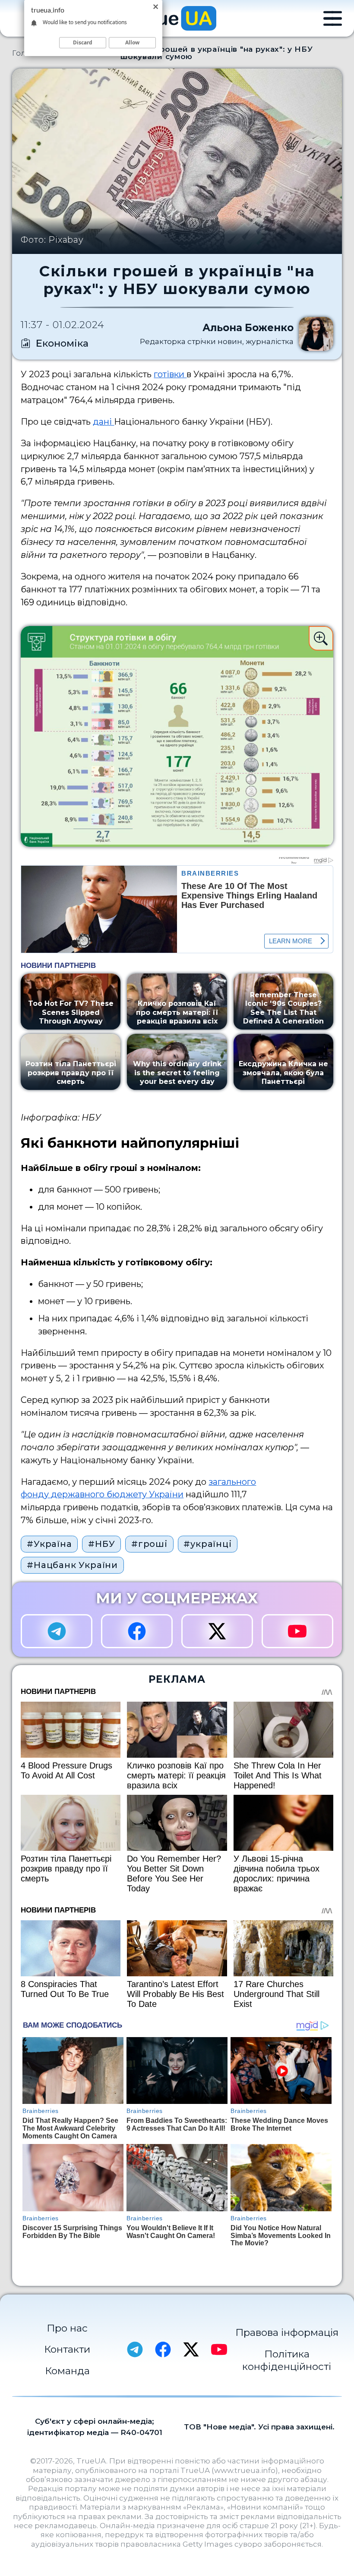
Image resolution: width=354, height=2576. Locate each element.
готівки (170, 374)
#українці (207, 1544)
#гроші (149, 1544)
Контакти (67, 2349)
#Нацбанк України (72, 1565)
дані (103, 422)
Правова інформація (287, 2332)
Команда (67, 2371)
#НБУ (101, 1544)
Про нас (67, 2328)
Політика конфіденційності (287, 2360)
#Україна (49, 1544)
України (165, 1494)
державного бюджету (99, 1494)
